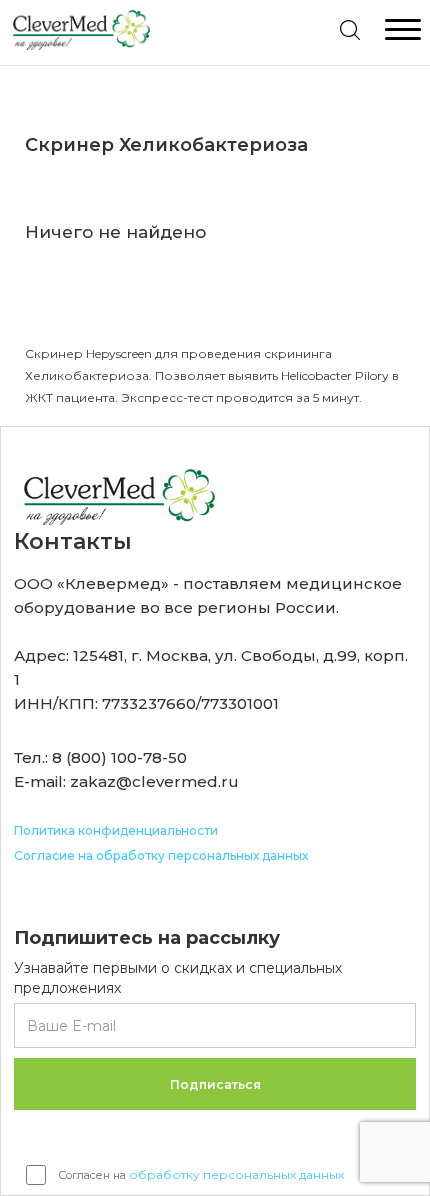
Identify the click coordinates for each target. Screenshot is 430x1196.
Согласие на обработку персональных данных (161, 855)
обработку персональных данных (236, 1174)
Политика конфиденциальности (116, 830)
